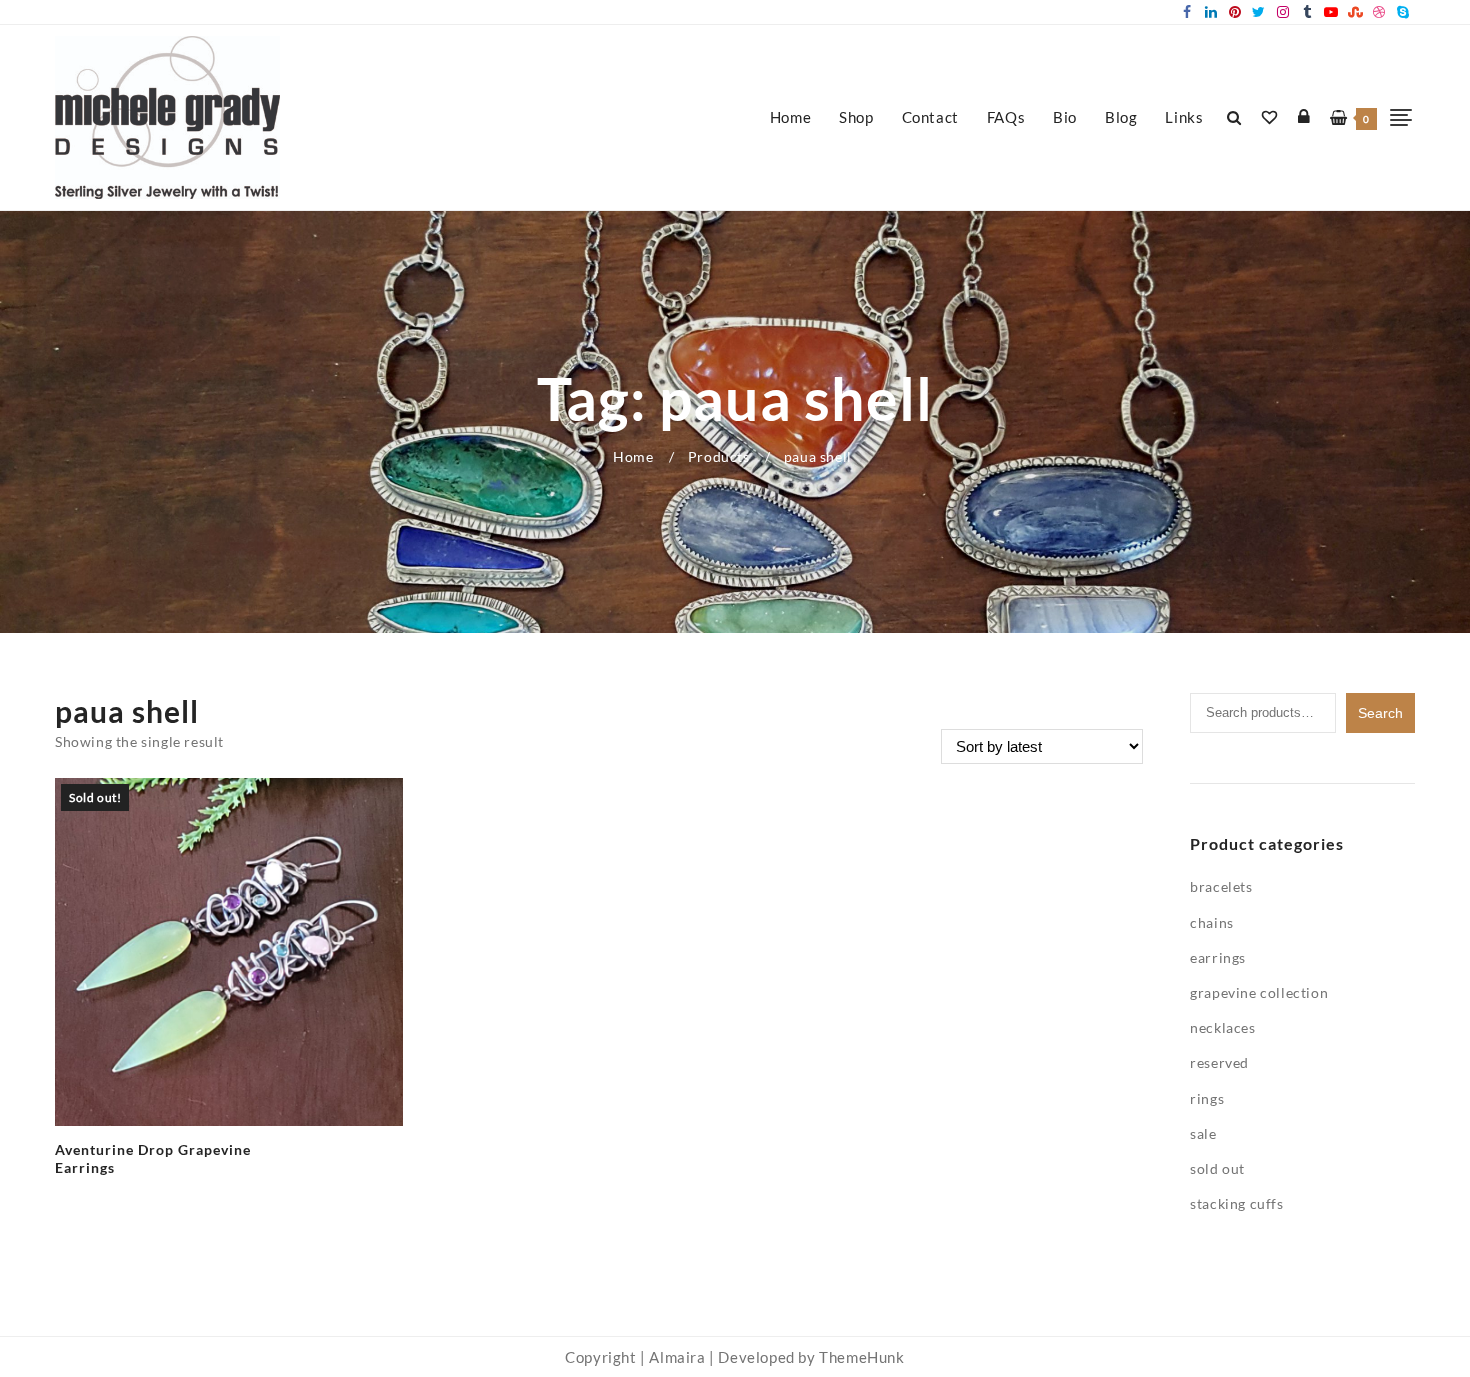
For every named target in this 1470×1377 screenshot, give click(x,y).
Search (1380, 713)
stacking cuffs (1236, 1203)
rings (1207, 1098)
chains (1212, 922)
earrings (1218, 957)
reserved (1219, 1062)
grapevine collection (1259, 992)
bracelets (1221, 886)
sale (1203, 1133)
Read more (91, 1176)
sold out (1217, 1168)
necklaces (1222, 1027)
